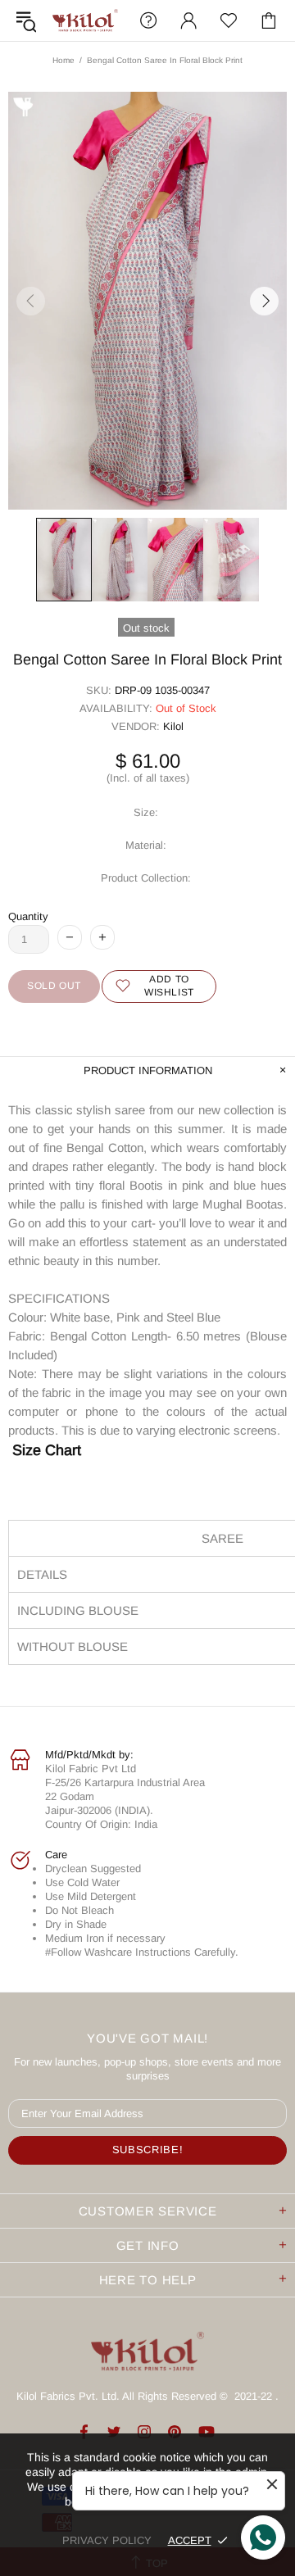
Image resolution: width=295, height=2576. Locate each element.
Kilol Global (85, 20)
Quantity (28, 916)
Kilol (173, 726)
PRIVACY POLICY (107, 2540)
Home (64, 60)
